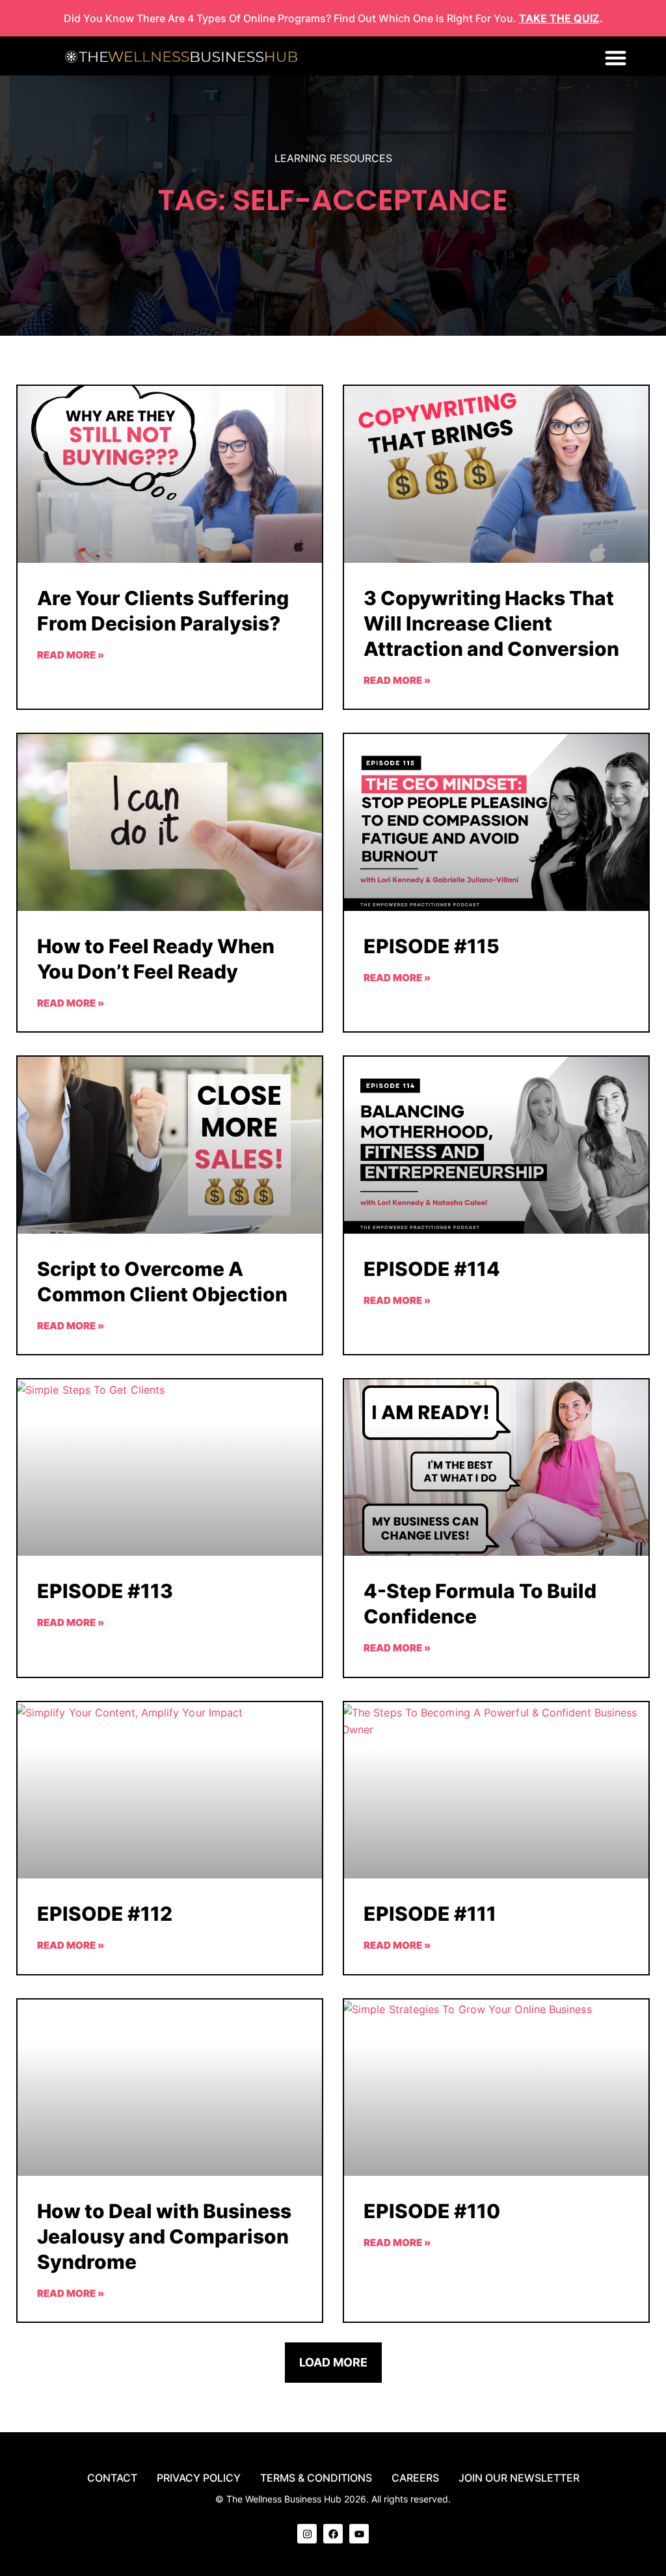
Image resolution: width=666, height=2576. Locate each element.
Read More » (71, 655)
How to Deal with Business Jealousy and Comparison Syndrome (164, 2236)
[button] (616, 58)
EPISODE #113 (105, 1591)
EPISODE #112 (105, 1914)
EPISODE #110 (432, 2211)
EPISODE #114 (432, 1269)
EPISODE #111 (430, 1914)
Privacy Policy (199, 2478)
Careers (415, 2478)
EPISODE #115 (432, 946)
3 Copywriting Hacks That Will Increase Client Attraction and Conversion (491, 623)
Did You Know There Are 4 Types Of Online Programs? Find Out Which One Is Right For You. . (333, 18)
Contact (112, 2478)
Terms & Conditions (316, 2478)
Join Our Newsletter (519, 2478)
